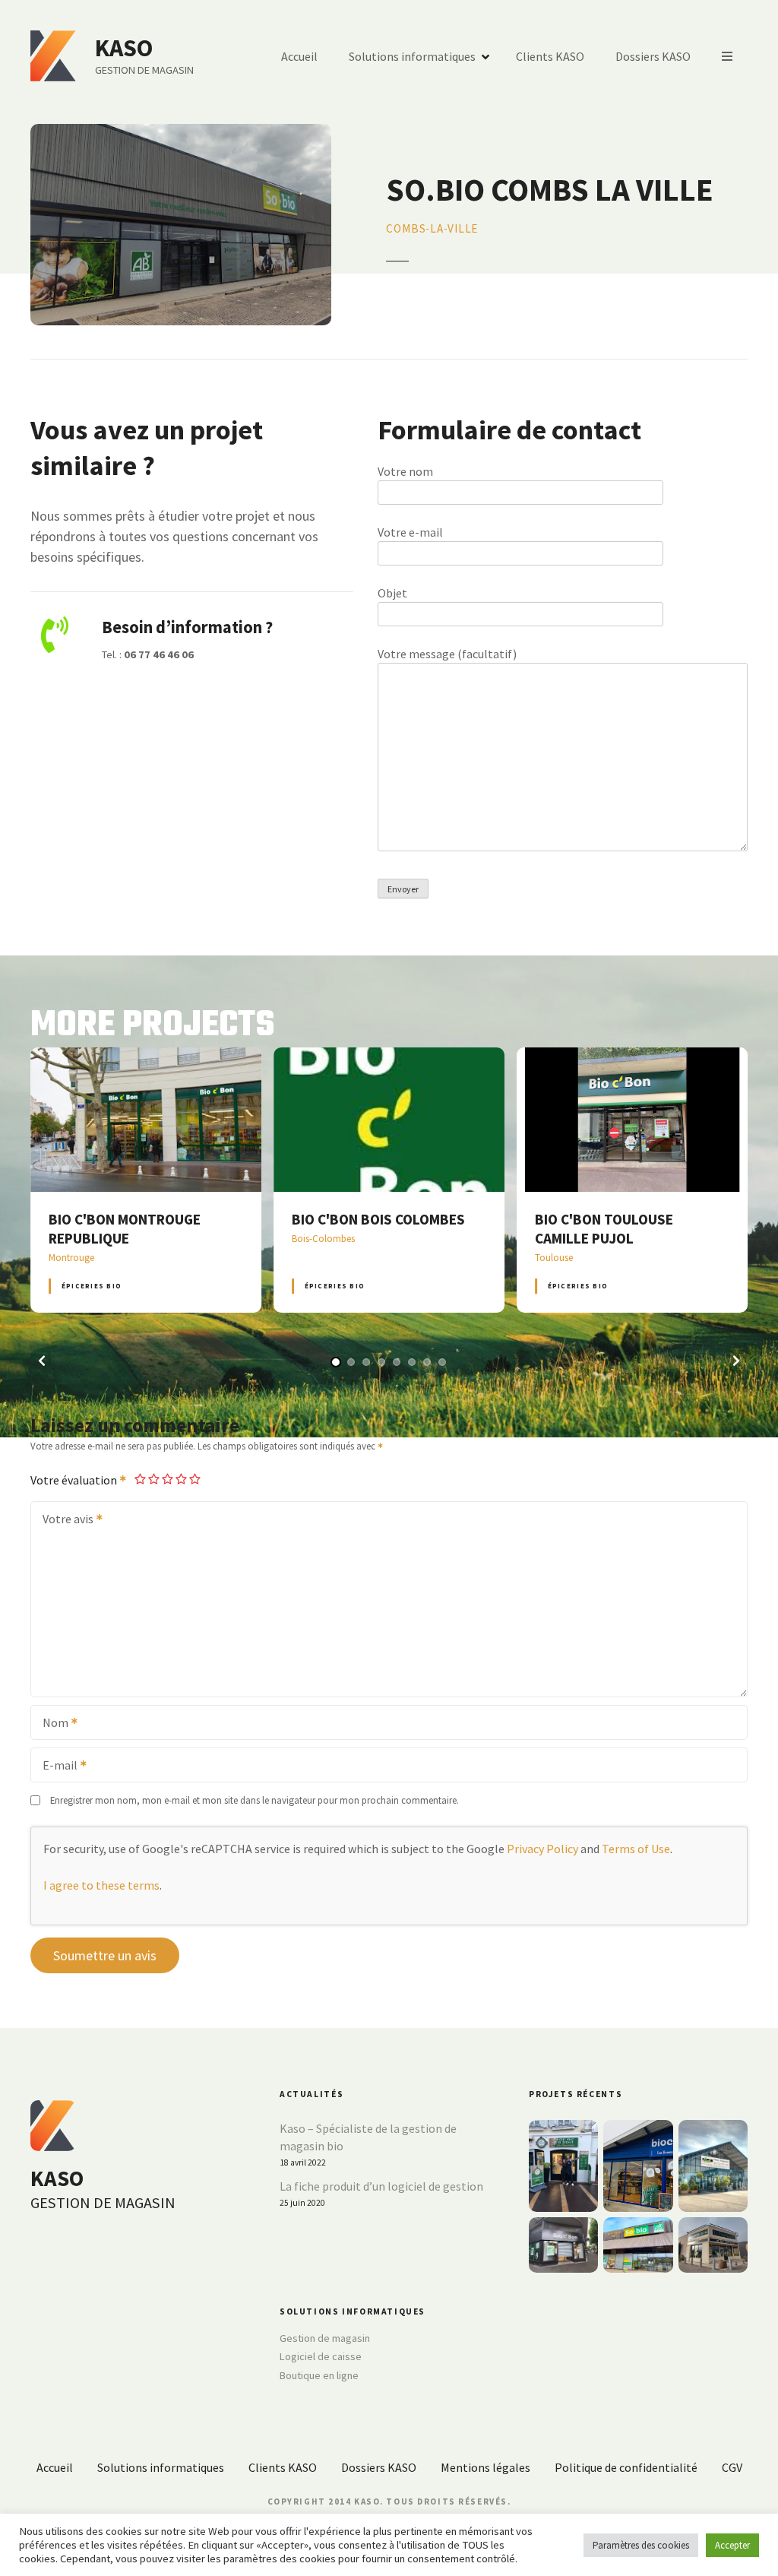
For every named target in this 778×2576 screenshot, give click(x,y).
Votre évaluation (75, 1480)
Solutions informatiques (412, 56)
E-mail (55, 1766)
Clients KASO (550, 56)
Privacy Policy (542, 1849)
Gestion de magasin (325, 2338)
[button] (42, 1361)
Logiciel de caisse (321, 2356)
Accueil (299, 56)
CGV (732, 2467)
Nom (51, 1724)
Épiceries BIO (92, 1286)
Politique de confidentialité (626, 2467)
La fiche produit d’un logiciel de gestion (381, 2186)
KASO (124, 48)
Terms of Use (636, 1849)
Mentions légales (485, 2467)
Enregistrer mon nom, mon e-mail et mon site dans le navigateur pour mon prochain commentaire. (255, 1800)
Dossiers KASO (653, 56)
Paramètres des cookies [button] (641, 2545)
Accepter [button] (732, 2545)
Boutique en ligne (319, 2375)
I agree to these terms (101, 1885)
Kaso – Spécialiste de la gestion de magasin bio (368, 2137)
